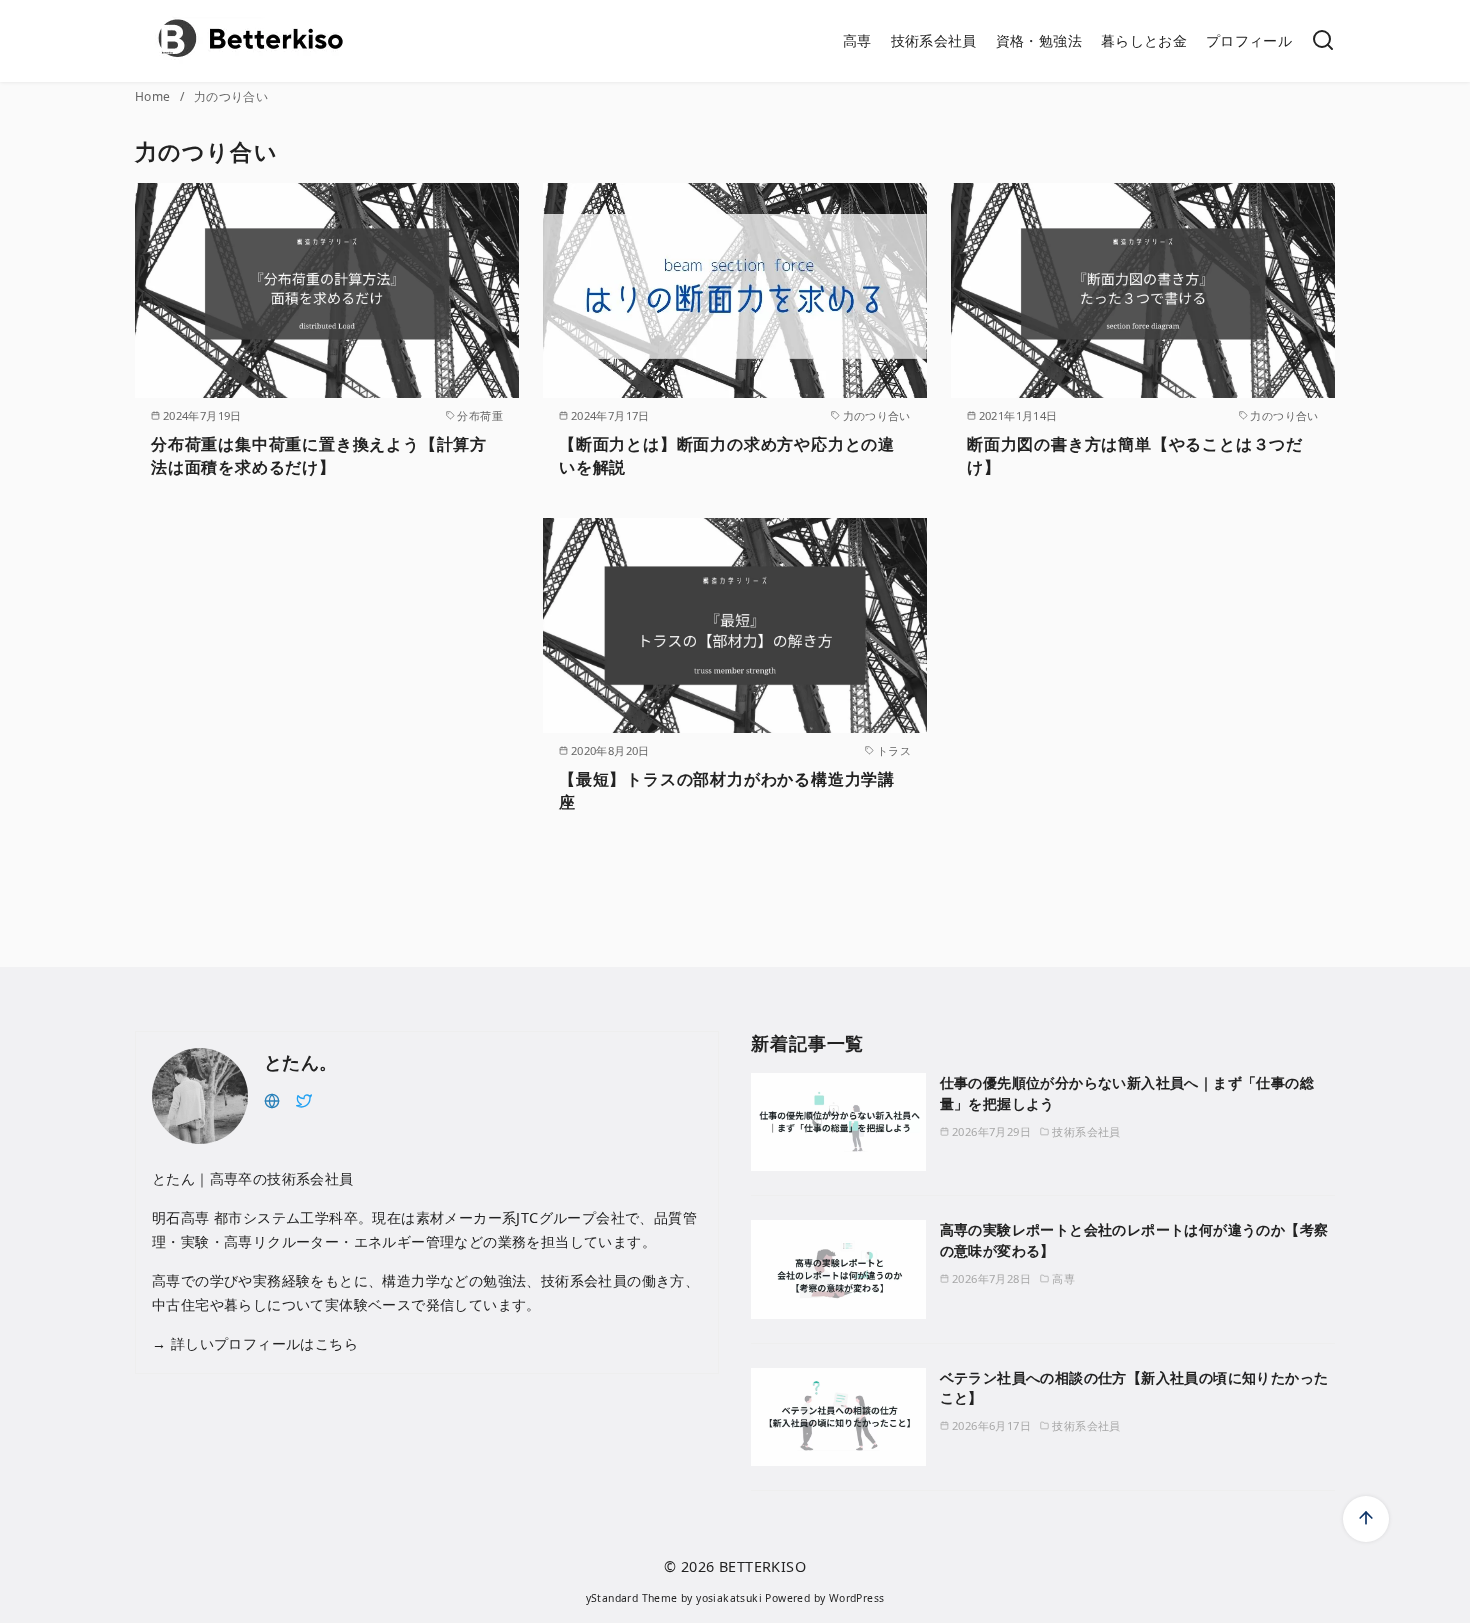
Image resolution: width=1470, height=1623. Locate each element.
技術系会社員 (934, 40)
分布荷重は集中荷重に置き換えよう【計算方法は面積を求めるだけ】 (319, 455)
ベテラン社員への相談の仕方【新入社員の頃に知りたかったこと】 (1134, 1387)
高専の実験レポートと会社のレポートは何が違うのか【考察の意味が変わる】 (1134, 1239)
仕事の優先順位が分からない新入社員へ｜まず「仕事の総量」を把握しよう (1127, 1092)
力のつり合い (231, 96)
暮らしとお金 (1144, 40)
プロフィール (1249, 40)
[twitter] (304, 1099)
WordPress (857, 1598)
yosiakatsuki (729, 1598)
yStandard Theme (632, 1598)
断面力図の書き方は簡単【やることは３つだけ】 (1135, 455)
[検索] (1323, 41)
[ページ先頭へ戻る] (1366, 1519)
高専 (857, 40)
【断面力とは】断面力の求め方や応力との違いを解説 (727, 455)
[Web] (272, 1099)
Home (154, 96)
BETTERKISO (762, 1566)
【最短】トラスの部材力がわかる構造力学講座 (727, 790)
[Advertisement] (327, 686)
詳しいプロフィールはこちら (262, 1343)
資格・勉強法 (1039, 40)
